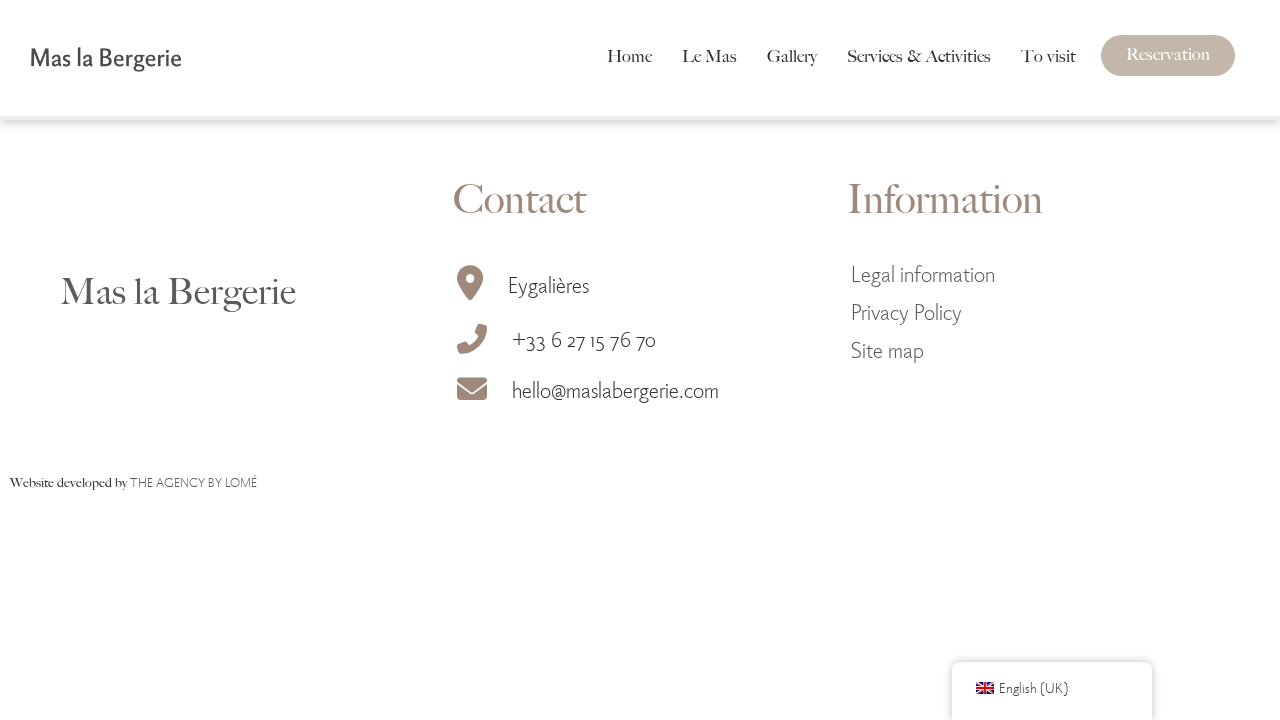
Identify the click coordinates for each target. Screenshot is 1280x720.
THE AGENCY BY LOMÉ (193, 481)
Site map (887, 348)
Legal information (923, 272)
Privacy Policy (906, 310)
